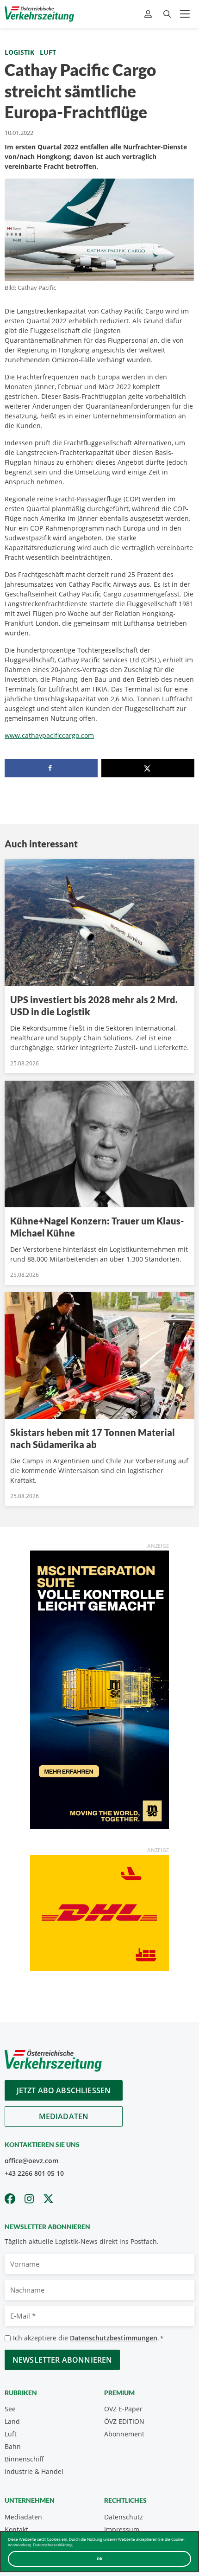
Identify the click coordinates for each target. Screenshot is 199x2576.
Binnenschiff (24, 2459)
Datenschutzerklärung (53, 2545)
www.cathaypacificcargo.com (49, 735)
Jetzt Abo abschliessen (64, 2090)
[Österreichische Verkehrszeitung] (39, 14)
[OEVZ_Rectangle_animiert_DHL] (99, 1912)
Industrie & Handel (34, 2471)
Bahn (13, 2446)
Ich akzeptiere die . (88, 2338)
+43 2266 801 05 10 (34, 2173)
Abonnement (124, 2434)
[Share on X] (148, 768)
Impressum (122, 2529)
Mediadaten (64, 2116)
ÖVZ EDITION (124, 2421)
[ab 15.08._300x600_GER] (99, 1689)
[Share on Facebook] (51, 768)
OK (100, 2559)
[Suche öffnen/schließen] (167, 14)
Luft (48, 52)
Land (12, 2421)
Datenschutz (124, 2517)
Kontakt (16, 2529)
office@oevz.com (31, 2161)
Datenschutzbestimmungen (114, 2338)
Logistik (19, 52)
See (10, 2409)
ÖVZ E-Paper (123, 2409)
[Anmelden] (149, 14)
